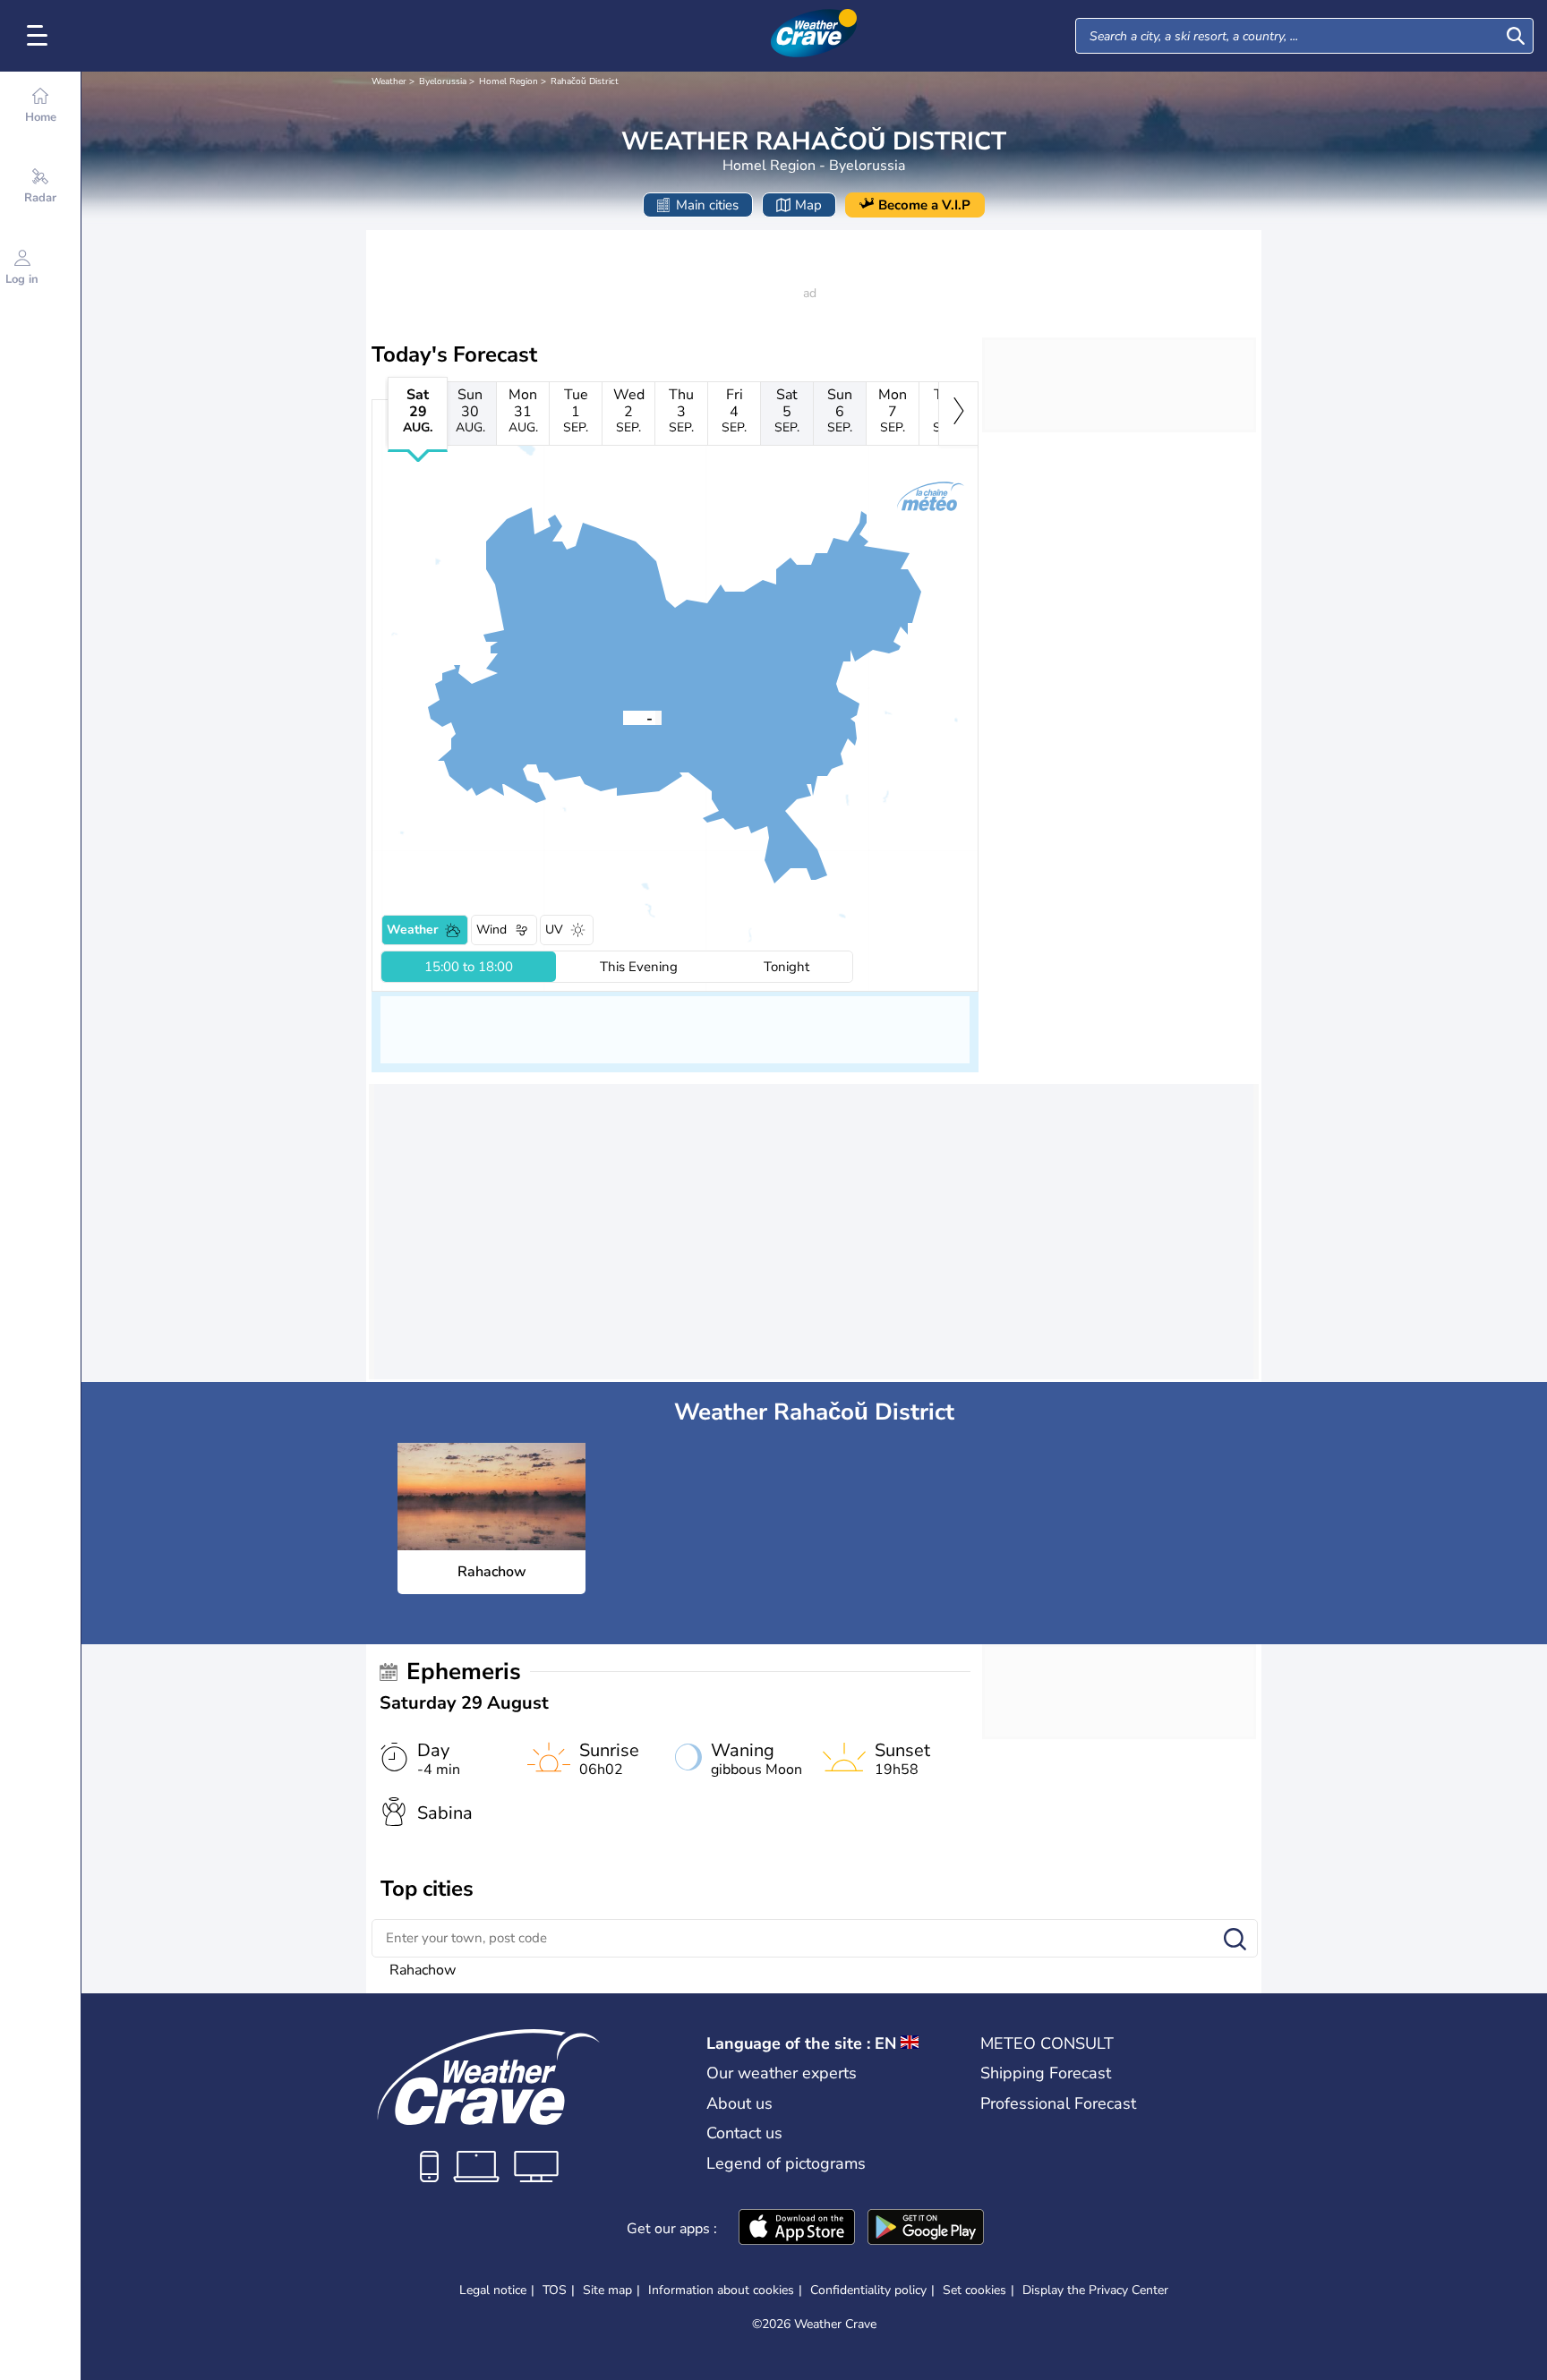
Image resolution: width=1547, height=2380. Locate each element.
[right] (958, 414)
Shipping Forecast (1046, 2073)
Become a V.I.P (924, 205)
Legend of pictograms (786, 2163)
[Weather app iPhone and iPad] (797, 2229)
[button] (623, 717)
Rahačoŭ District (585, 81)
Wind (491, 930)
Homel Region (509, 81)
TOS (555, 2290)
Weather (389, 81)
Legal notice (493, 2290)
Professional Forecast (1058, 2103)
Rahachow (423, 1970)
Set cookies (974, 2290)
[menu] (40, 36)
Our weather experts (782, 2073)
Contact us (744, 2133)
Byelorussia (443, 81)
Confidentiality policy (868, 2290)
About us (739, 2103)
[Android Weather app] (926, 2229)
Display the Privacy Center (1095, 2290)
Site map (607, 2290)
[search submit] (1516, 36)
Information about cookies (721, 2290)
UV (554, 930)
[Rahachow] (623, 717)
